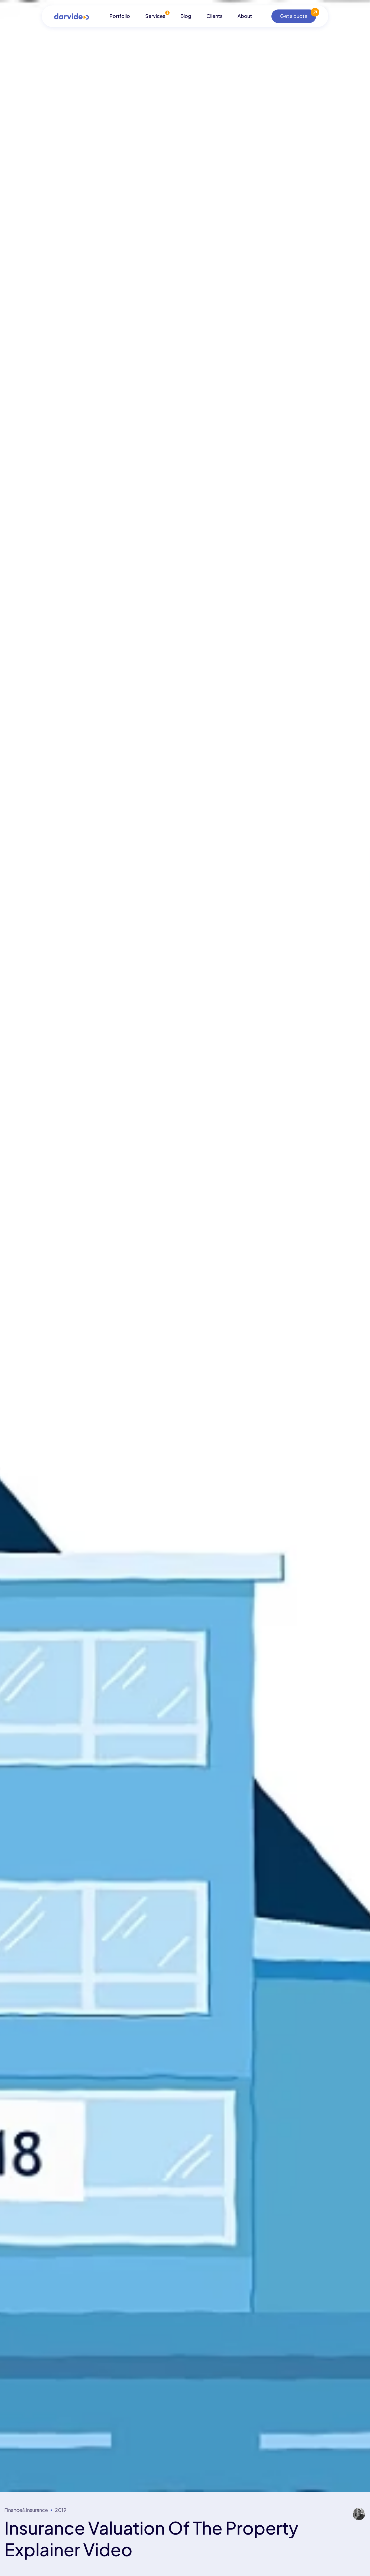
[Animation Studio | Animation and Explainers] (72, 16)
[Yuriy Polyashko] (359, 2514)
